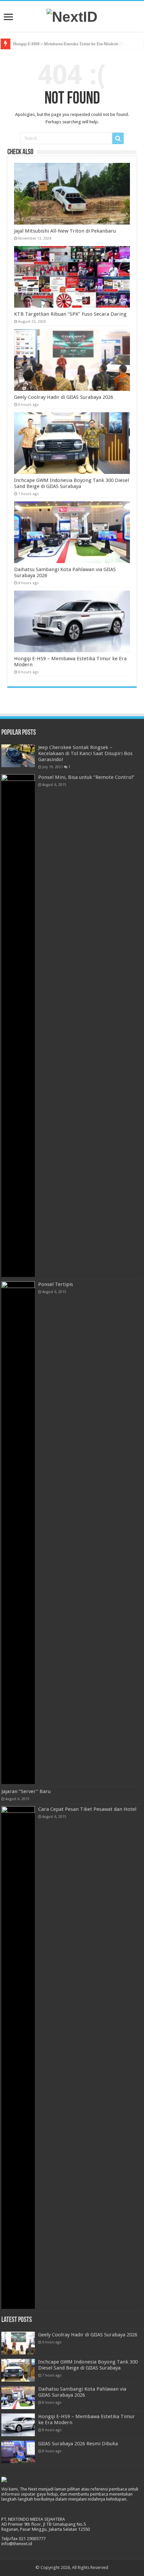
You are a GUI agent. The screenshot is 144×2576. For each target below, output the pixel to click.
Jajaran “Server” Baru (26, 1791)
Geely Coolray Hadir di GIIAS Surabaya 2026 (64, 397)
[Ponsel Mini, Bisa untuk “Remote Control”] (18, 1026)
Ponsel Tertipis (56, 1284)
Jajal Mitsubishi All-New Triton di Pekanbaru (65, 231)
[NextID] (72, 16)
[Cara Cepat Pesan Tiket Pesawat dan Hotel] (18, 2058)
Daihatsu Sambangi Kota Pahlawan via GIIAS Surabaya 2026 (82, 2392)
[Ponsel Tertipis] (18, 1533)
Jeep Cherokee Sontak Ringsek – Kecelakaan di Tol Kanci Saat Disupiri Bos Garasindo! (85, 753)
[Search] (118, 138)
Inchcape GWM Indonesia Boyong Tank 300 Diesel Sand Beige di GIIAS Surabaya (71, 483)
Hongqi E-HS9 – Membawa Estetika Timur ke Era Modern (66, 44)
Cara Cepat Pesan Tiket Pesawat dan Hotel (87, 1809)
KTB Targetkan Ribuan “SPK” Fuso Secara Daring (70, 314)
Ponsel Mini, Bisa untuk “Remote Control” (86, 777)
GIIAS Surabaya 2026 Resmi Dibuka (78, 2444)
